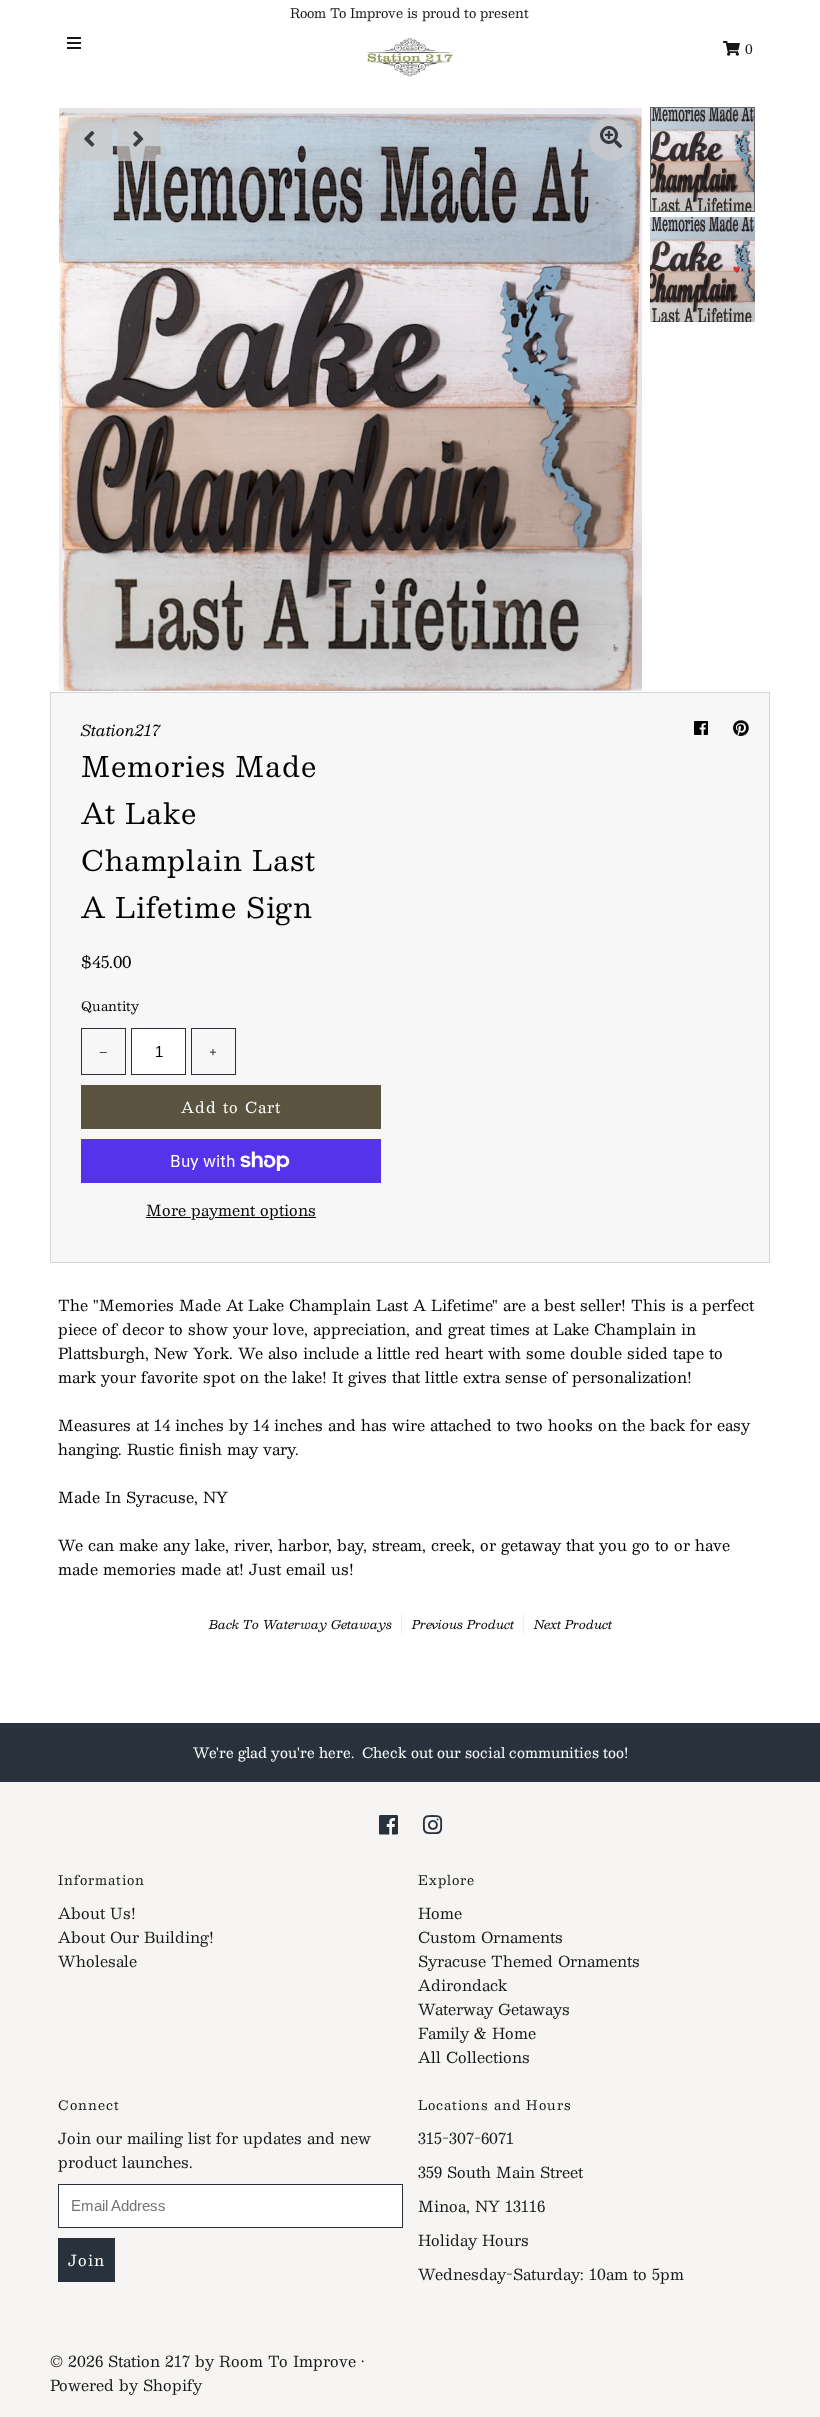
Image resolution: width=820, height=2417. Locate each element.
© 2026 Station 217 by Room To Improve (203, 2360)
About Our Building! (136, 1936)
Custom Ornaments (490, 1936)
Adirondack (462, 1984)
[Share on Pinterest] (741, 727)
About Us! (97, 1912)
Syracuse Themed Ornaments (529, 1960)
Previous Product (463, 1624)
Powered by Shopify (126, 2384)
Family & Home (477, 2032)
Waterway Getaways (327, 1624)
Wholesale (97, 1960)
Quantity (110, 1006)
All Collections (474, 2056)
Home (440, 1912)
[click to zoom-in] (611, 139)
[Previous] (90, 139)
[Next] (139, 139)
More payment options (231, 1210)
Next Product (573, 1624)
